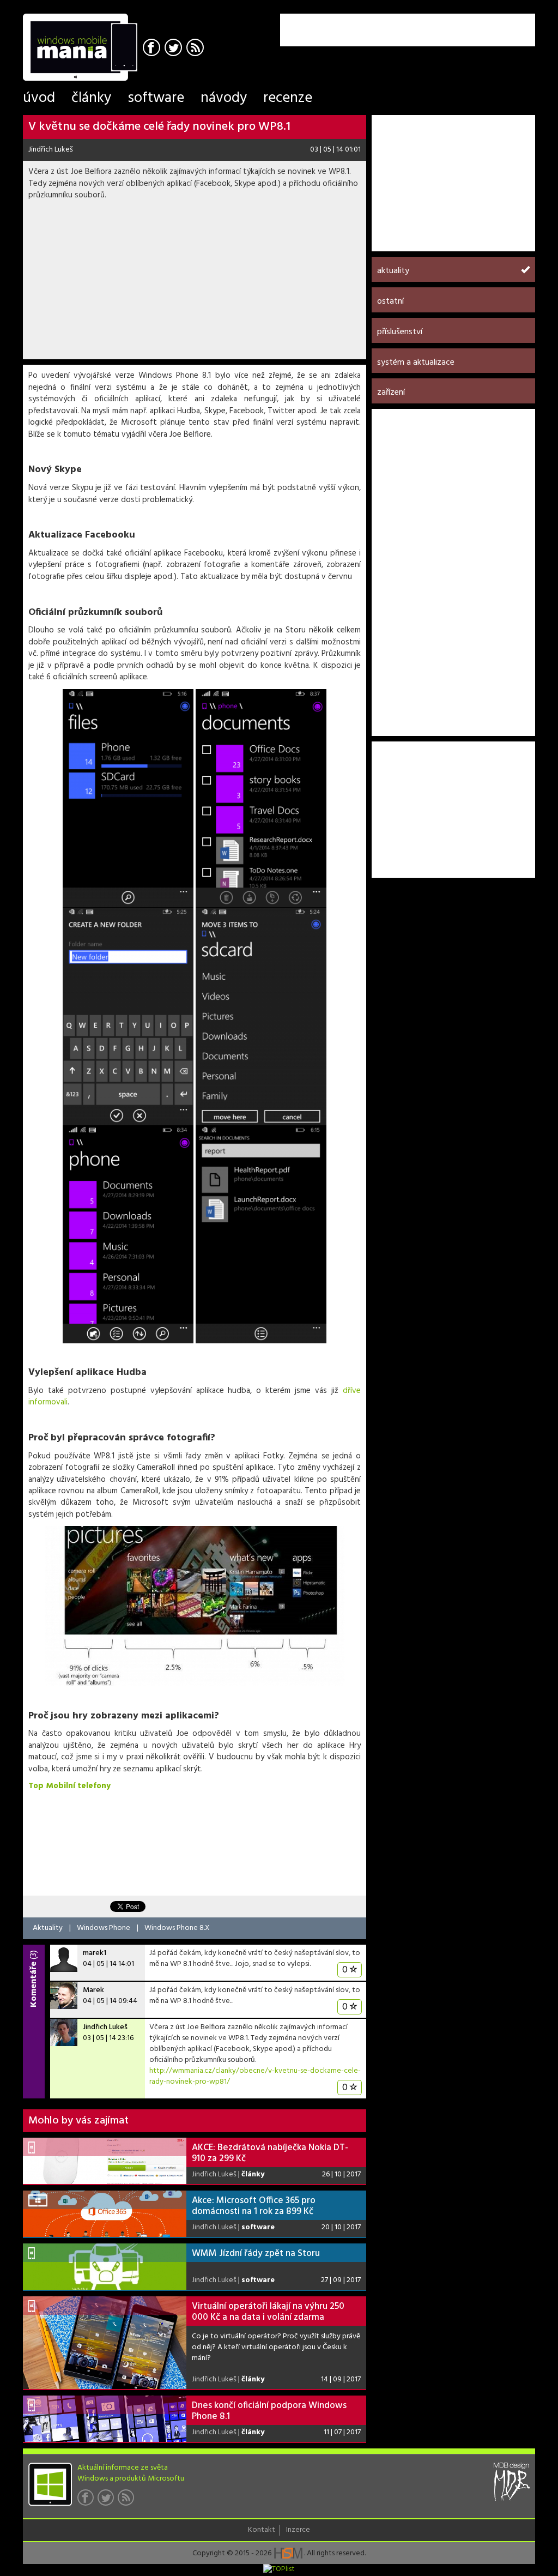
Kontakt (262, 2530)
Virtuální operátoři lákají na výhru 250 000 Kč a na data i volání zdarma (268, 2312)
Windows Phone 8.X (177, 1928)
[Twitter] (175, 49)
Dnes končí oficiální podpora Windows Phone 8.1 (269, 2411)
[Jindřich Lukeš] (64, 2032)
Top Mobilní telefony (69, 1786)
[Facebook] (153, 49)
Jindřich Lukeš (51, 150)
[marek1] (64, 1958)
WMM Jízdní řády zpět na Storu (256, 2254)
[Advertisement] (408, 30)
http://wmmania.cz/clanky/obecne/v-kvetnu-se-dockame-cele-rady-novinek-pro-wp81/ (255, 2076)
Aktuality (48, 1928)
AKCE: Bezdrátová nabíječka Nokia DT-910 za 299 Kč (270, 2153)
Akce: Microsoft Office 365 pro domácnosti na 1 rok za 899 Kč (254, 2206)
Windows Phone (104, 1928)
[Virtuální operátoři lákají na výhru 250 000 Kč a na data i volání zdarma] (105, 2343)
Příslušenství (400, 332)
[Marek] (64, 1995)
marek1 (95, 1953)
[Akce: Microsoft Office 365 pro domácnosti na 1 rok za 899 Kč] (105, 2214)
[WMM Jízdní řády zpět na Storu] (105, 2267)
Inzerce (298, 2530)
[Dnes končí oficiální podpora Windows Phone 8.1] (105, 2419)
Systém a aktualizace (416, 363)
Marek (93, 1990)
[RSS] (196, 49)
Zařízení (391, 393)
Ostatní (390, 301)
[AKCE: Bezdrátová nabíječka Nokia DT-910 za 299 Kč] (105, 2161)
